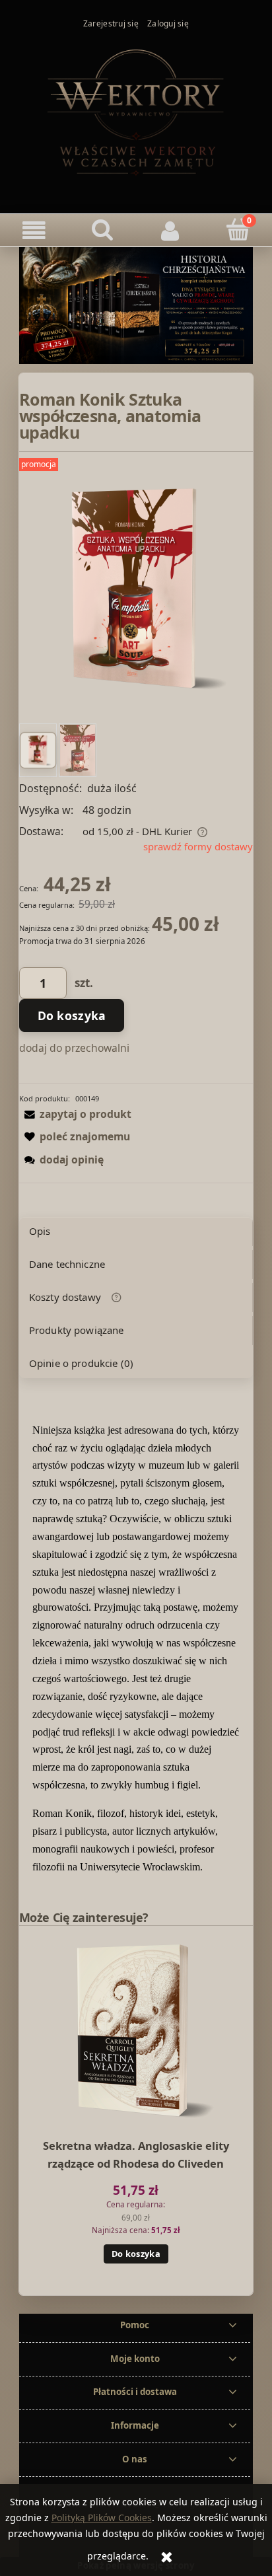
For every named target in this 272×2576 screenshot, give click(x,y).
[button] (34, 231)
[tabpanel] (136, 1649)
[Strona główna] (136, 111)
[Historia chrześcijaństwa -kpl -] (136, 305)
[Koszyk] (238, 230)
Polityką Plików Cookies (102, 2518)
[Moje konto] (170, 231)
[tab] (136, 1232)
